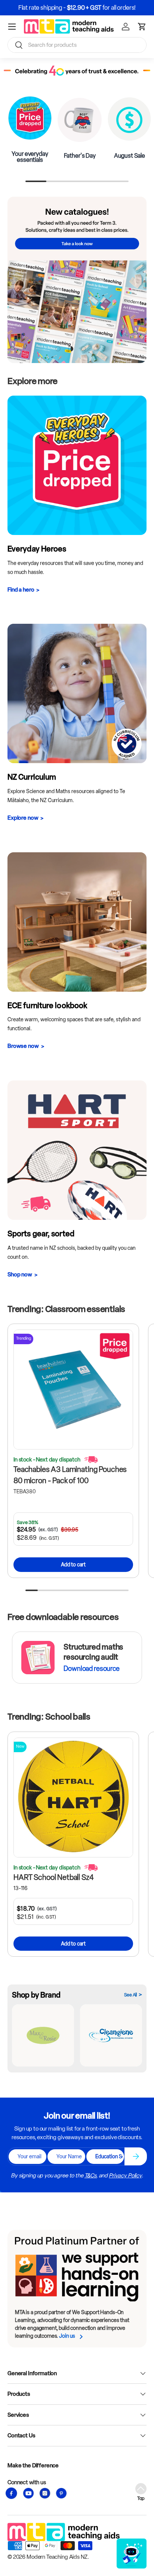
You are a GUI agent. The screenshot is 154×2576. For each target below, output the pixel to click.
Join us (67, 2336)
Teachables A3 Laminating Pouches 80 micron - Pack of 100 (70, 1475)
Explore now (23, 818)
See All (130, 1995)
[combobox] (77, 45)
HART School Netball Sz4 (54, 1877)
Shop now (20, 1275)
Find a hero (21, 590)
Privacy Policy (125, 2176)
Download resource (91, 1669)
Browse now (23, 1046)
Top (141, 2498)
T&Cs (90, 2176)
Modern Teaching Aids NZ (57, 2557)
